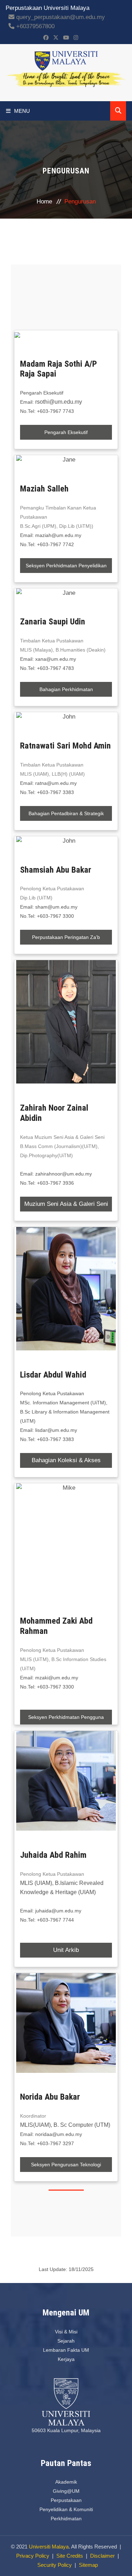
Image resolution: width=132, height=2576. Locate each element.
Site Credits (70, 2556)
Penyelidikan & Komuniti (66, 2509)
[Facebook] (46, 38)
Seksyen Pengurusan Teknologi (66, 2165)
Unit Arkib (66, 1950)
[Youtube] (66, 38)
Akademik (66, 2482)
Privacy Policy (33, 2556)
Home (44, 202)
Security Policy (55, 2565)
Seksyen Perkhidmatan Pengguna (66, 1717)
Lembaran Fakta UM (66, 2350)
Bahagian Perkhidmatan (66, 689)
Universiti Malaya (49, 2547)
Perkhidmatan (66, 2519)
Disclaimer (102, 2556)
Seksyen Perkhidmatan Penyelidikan (66, 566)
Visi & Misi (66, 2332)
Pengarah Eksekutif (66, 432)
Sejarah (66, 2341)
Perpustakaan (66, 2500)
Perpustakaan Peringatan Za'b (66, 937)
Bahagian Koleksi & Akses (66, 1460)
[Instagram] (76, 38)
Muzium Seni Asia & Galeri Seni (66, 1204)
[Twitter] (56, 38)
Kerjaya (66, 2359)
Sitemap (88, 2565)
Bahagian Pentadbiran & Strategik (66, 813)
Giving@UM (66, 2491)
